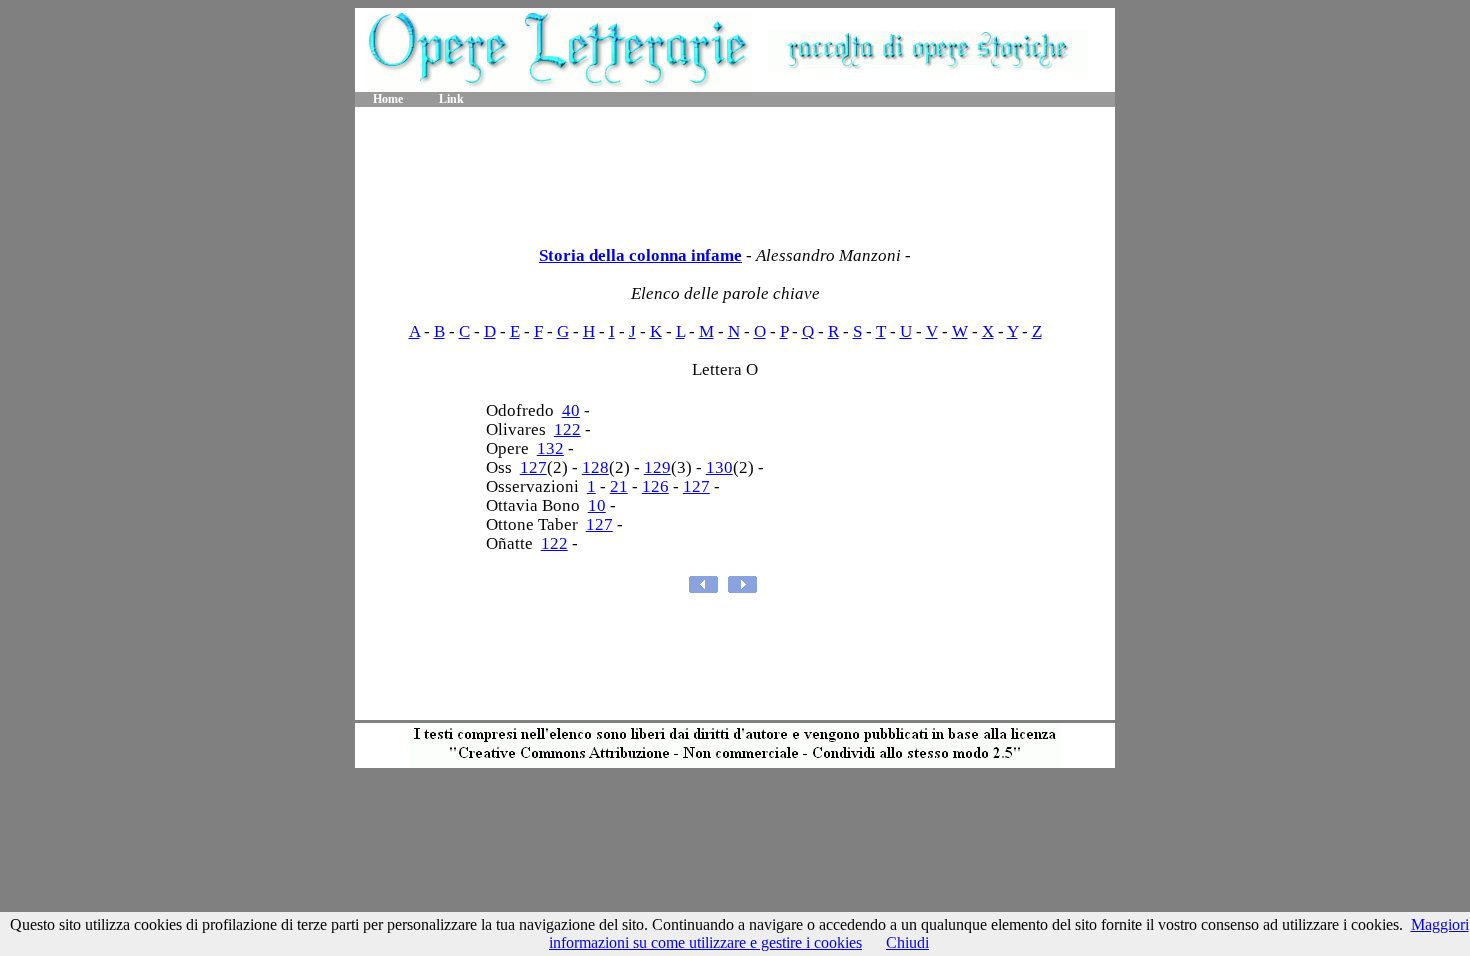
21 (619, 486)
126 (655, 486)
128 (595, 467)
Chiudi (907, 942)
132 (550, 448)
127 (533, 467)
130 (719, 467)
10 (597, 505)
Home (388, 99)
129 (657, 467)
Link (451, 99)
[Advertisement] (735, 170)
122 (567, 429)
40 (571, 410)
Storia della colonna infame (640, 255)
